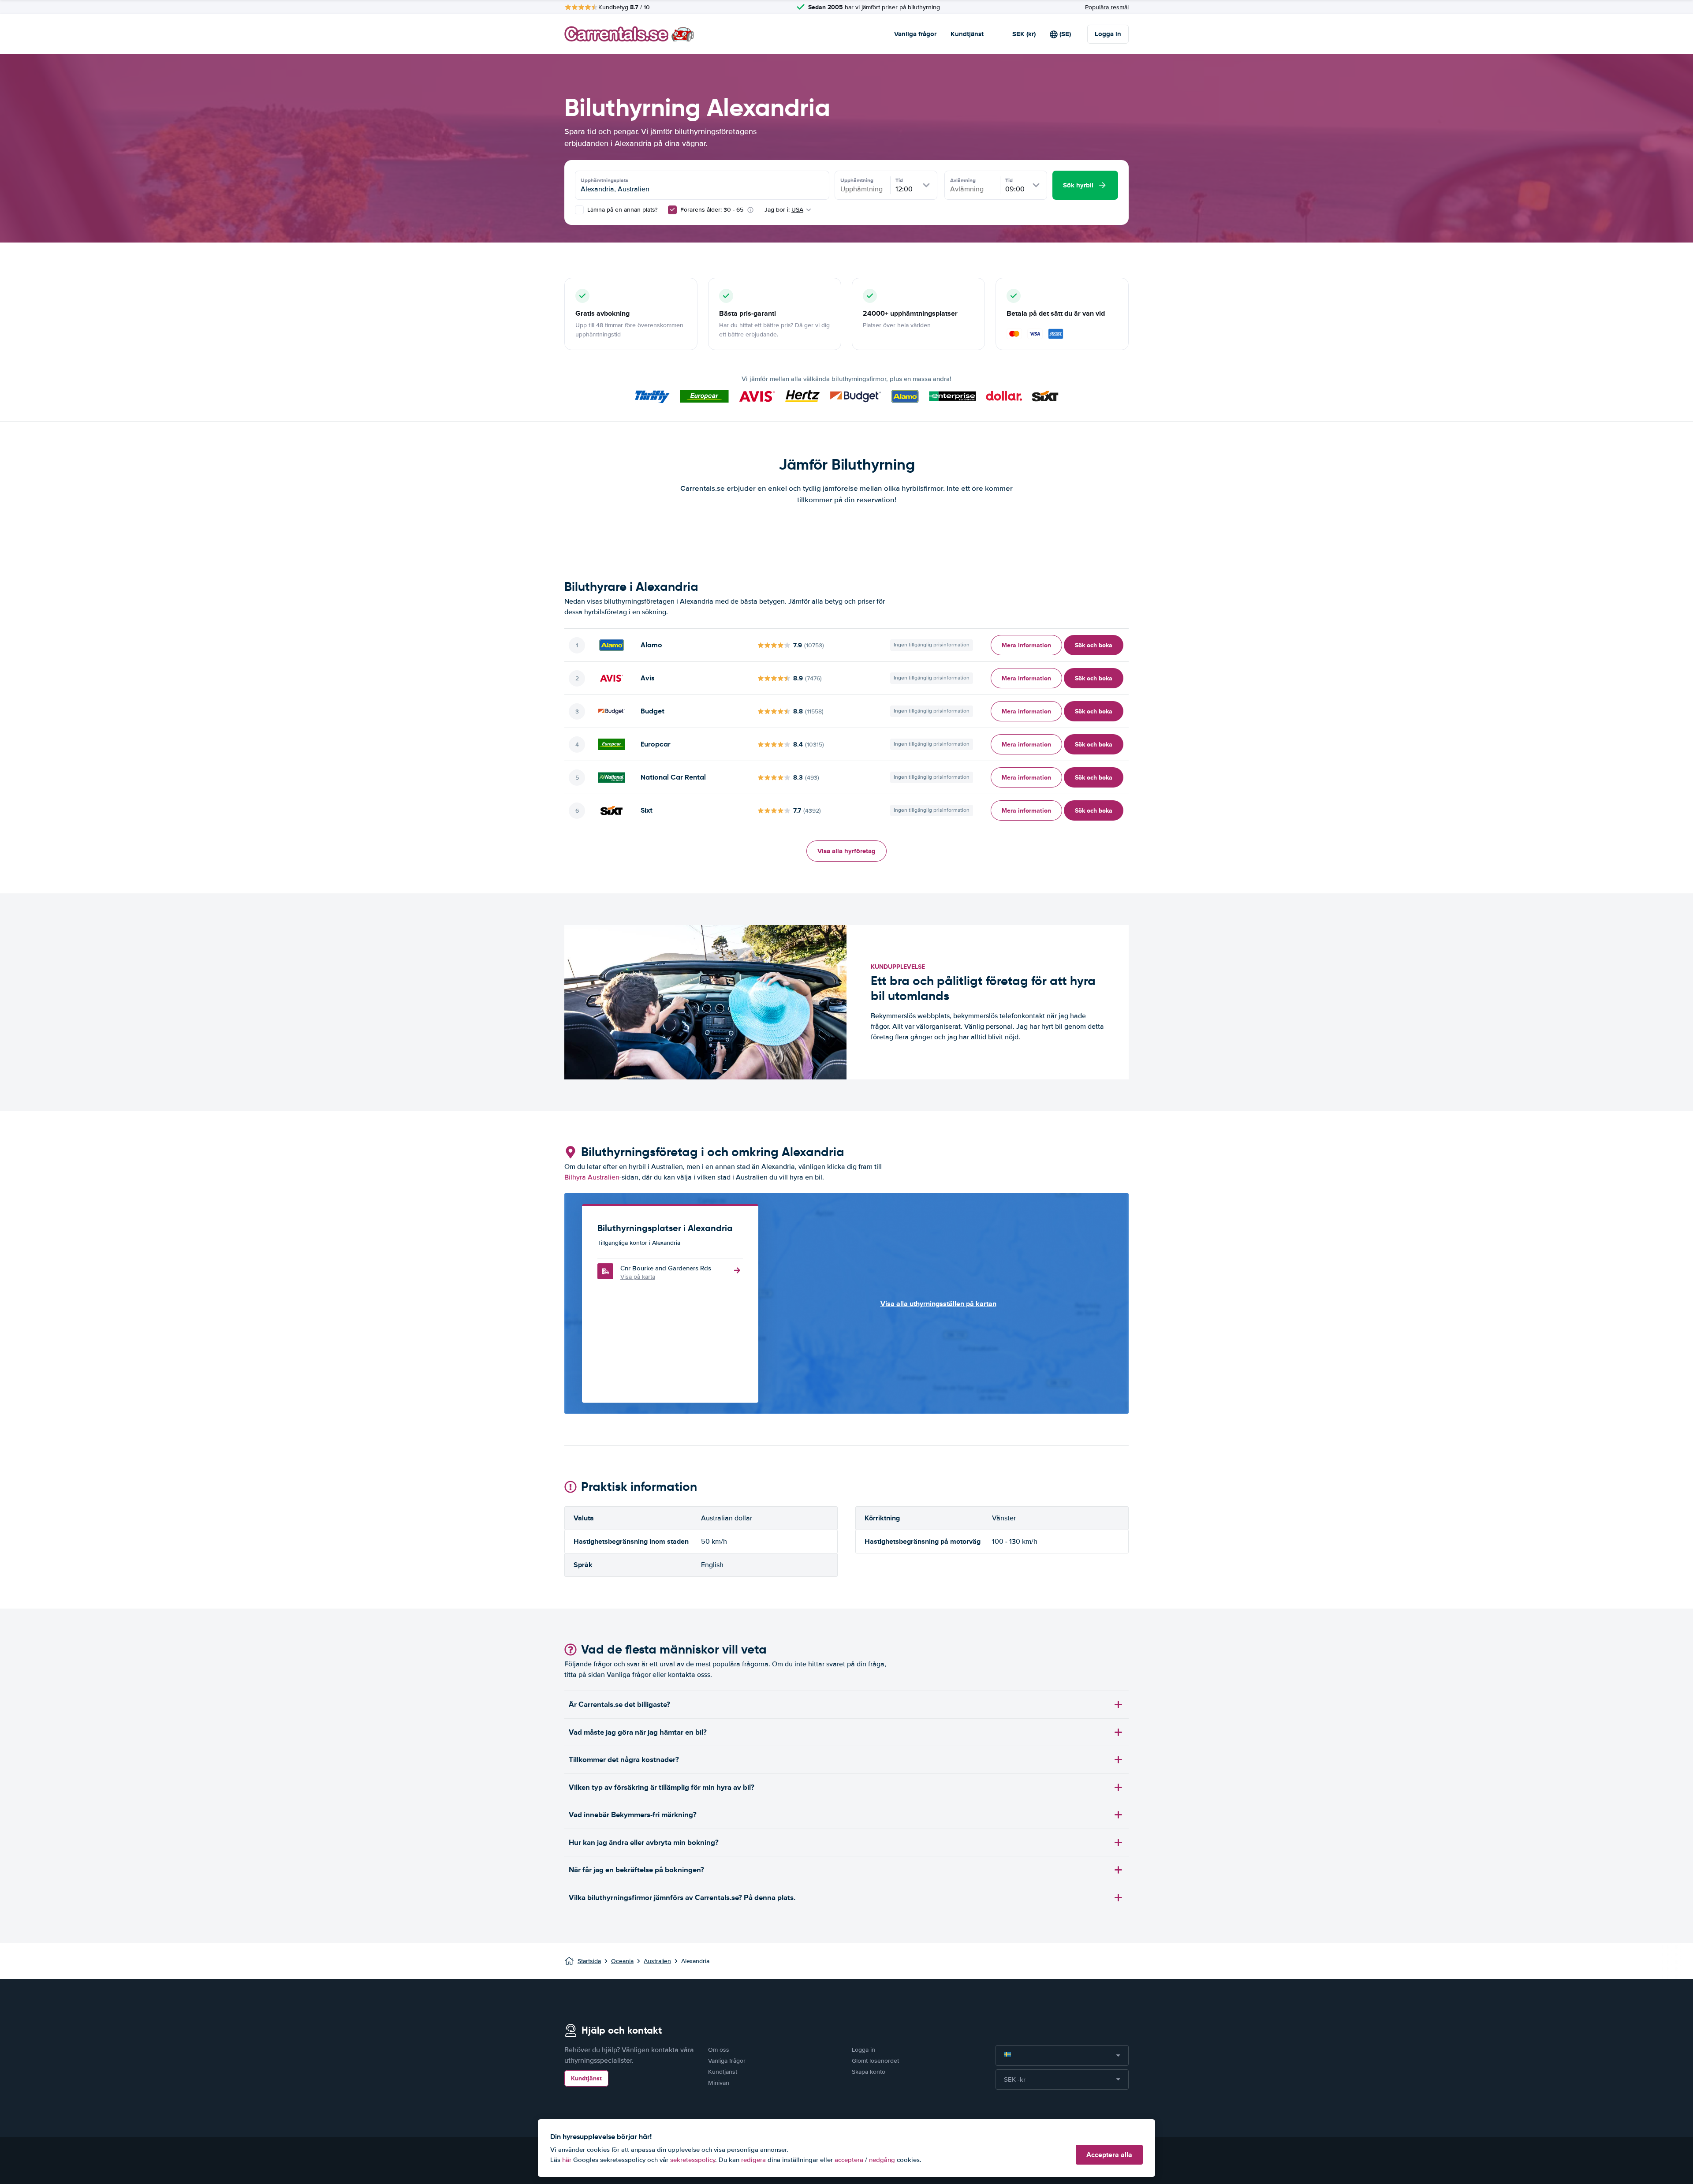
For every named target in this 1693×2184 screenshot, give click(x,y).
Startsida (589, 1961)
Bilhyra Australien (592, 1177)
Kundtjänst (967, 34)
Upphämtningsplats (604, 180)
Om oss (719, 2050)
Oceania (622, 1961)
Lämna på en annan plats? (621, 210)
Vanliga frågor (915, 34)
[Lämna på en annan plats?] (579, 210)
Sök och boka (1094, 645)
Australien (657, 1961)
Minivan (719, 2083)
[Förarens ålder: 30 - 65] (672, 210)
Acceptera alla (1109, 2155)
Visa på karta (638, 1277)
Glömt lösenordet (875, 2061)
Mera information (1026, 645)
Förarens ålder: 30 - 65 (712, 210)
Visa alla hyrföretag (846, 851)
